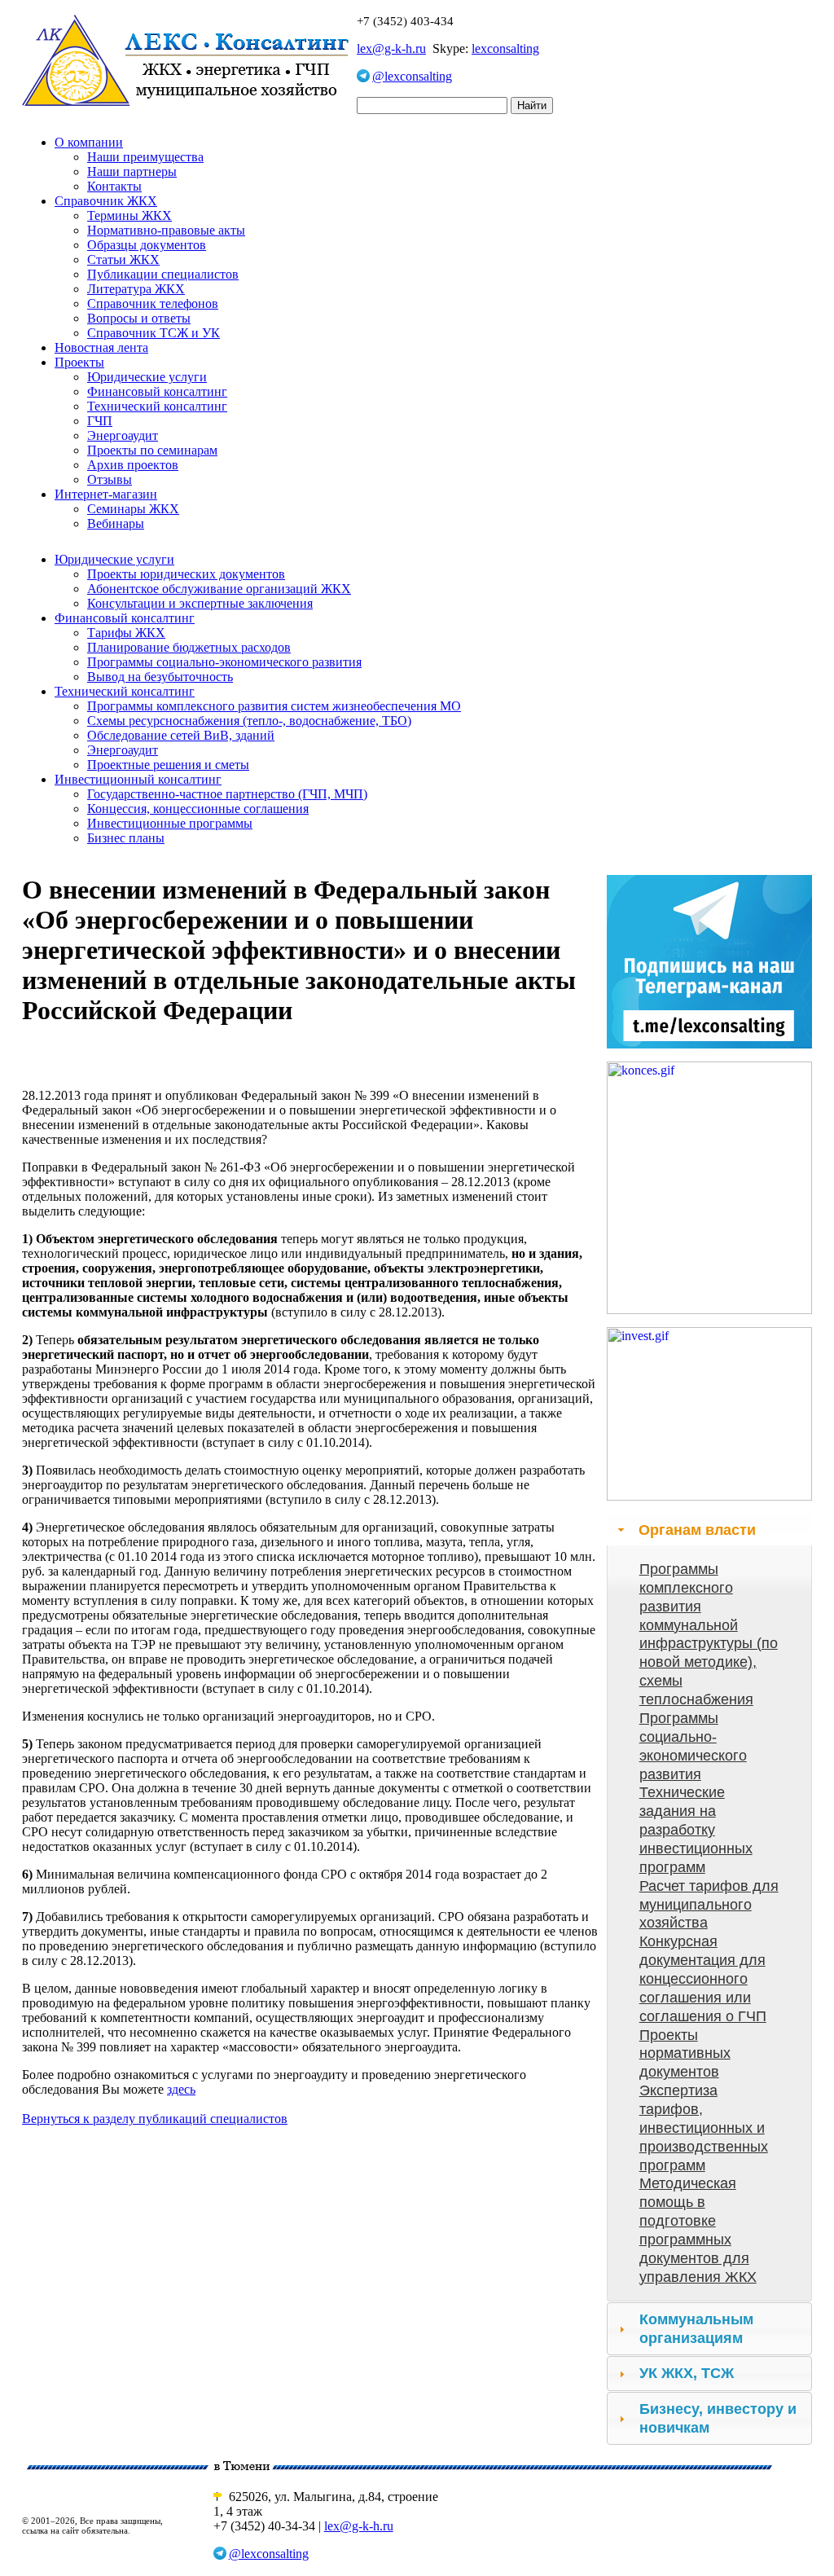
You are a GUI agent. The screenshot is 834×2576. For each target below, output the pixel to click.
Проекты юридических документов (186, 574)
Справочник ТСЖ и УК (154, 333)
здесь (181, 2089)
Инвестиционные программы (170, 823)
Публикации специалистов (163, 274)
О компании (89, 142)
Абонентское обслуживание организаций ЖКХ (219, 589)
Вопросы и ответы (139, 318)
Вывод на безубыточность (160, 677)
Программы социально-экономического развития (224, 662)
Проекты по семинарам (152, 450)
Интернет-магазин (106, 494)
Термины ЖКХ (129, 215)
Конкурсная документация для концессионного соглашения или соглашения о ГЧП (703, 1978)
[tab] (709, 1530)
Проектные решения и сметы (168, 765)
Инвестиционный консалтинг (138, 779)
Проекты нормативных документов (685, 2054)
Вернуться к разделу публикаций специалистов (155, 2119)
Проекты (79, 362)
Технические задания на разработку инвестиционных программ (696, 1829)
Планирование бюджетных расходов (189, 647)
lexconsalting (505, 48)
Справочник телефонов (153, 303)
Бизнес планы (126, 838)
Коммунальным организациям (696, 2329)
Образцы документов (147, 245)
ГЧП (100, 421)
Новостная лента (101, 347)
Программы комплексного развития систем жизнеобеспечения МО (274, 706)
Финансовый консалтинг (157, 391)
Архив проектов (133, 465)
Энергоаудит (123, 435)
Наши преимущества (145, 157)
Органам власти (697, 1530)
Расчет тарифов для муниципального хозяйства (709, 1905)
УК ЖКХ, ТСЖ (687, 2373)
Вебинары (116, 523)
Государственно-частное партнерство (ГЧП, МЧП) (227, 794)
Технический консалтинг (157, 406)
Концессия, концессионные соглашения (198, 809)
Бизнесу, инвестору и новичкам (718, 2418)
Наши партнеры (132, 171)
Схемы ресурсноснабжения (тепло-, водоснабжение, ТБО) (249, 721)
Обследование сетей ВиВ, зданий (181, 735)
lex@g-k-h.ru (391, 48)
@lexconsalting (412, 76)
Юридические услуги (147, 377)
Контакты (114, 186)
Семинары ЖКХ (133, 509)
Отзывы (110, 479)
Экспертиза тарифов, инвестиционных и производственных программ (704, 2128)
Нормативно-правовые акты (166, 230)
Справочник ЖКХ (106, 201)
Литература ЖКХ (136, 289)
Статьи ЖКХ (123, 259)
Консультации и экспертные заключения (200, 603)
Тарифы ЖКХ (126, 633)
